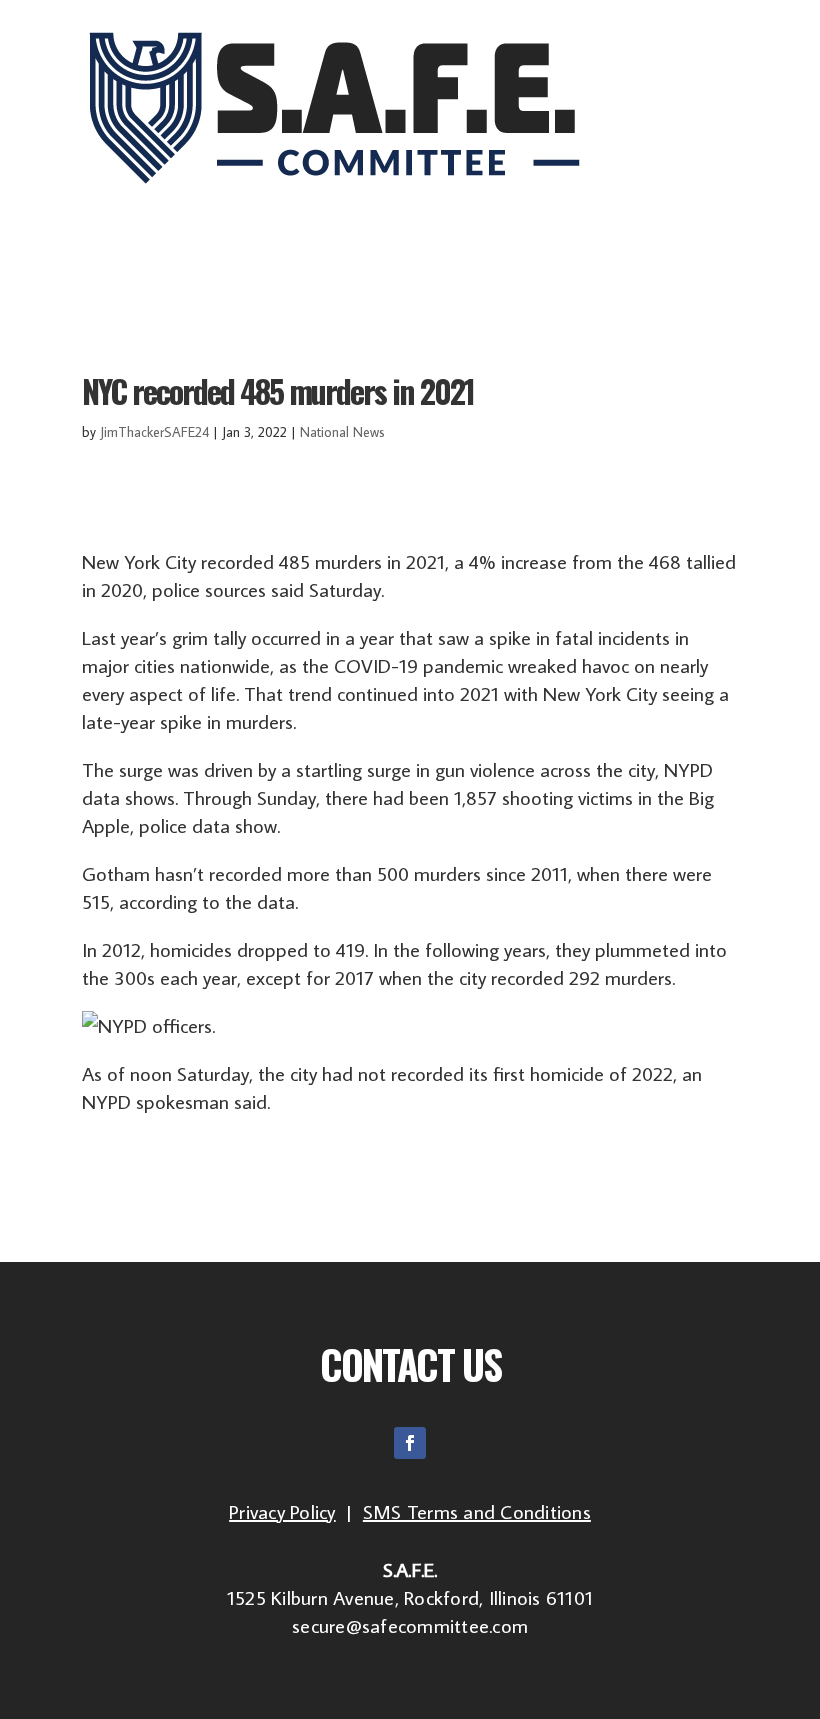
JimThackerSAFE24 (154, 432)
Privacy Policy (282, 1511)
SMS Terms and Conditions (477, 1511)
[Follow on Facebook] (410, 1443)
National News (342, 432)
